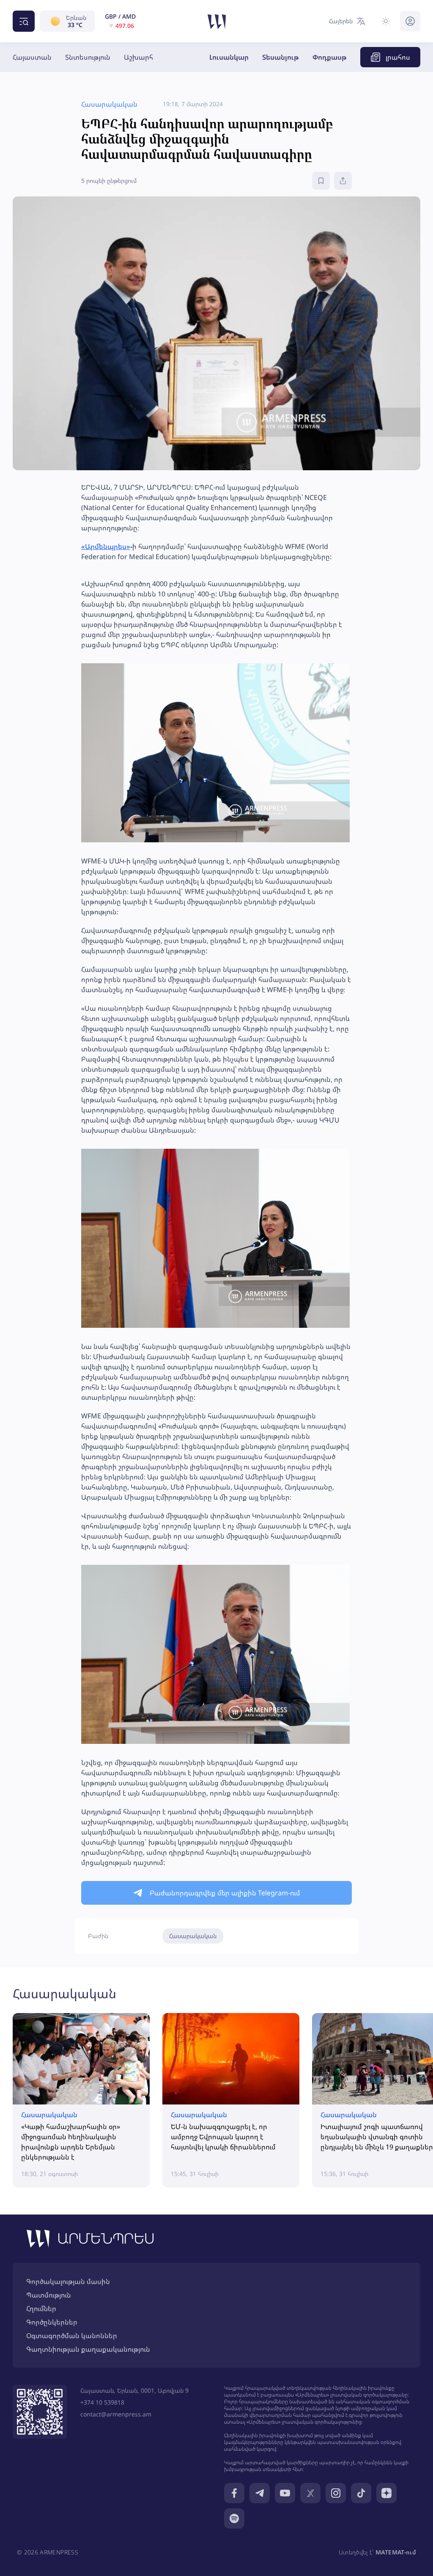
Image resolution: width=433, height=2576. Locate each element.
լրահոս (398, 57)
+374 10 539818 (102, 2402)
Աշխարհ (138, 57)
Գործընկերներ (52, 2322)
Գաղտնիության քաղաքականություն (88, 2349)
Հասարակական (193, 1936)
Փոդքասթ (330, 57)
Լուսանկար (229, 57)
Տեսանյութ (281, 57)
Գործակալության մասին (68, 2281)
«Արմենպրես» (106, 546)
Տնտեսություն (88, 57)
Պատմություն (49, 2295)
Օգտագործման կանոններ (72, 2336)
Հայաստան (32, 57)
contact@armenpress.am (116, 2414)
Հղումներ (41, 2308)
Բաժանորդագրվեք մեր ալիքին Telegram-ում (225, 1893)
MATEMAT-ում (396, 2552)
